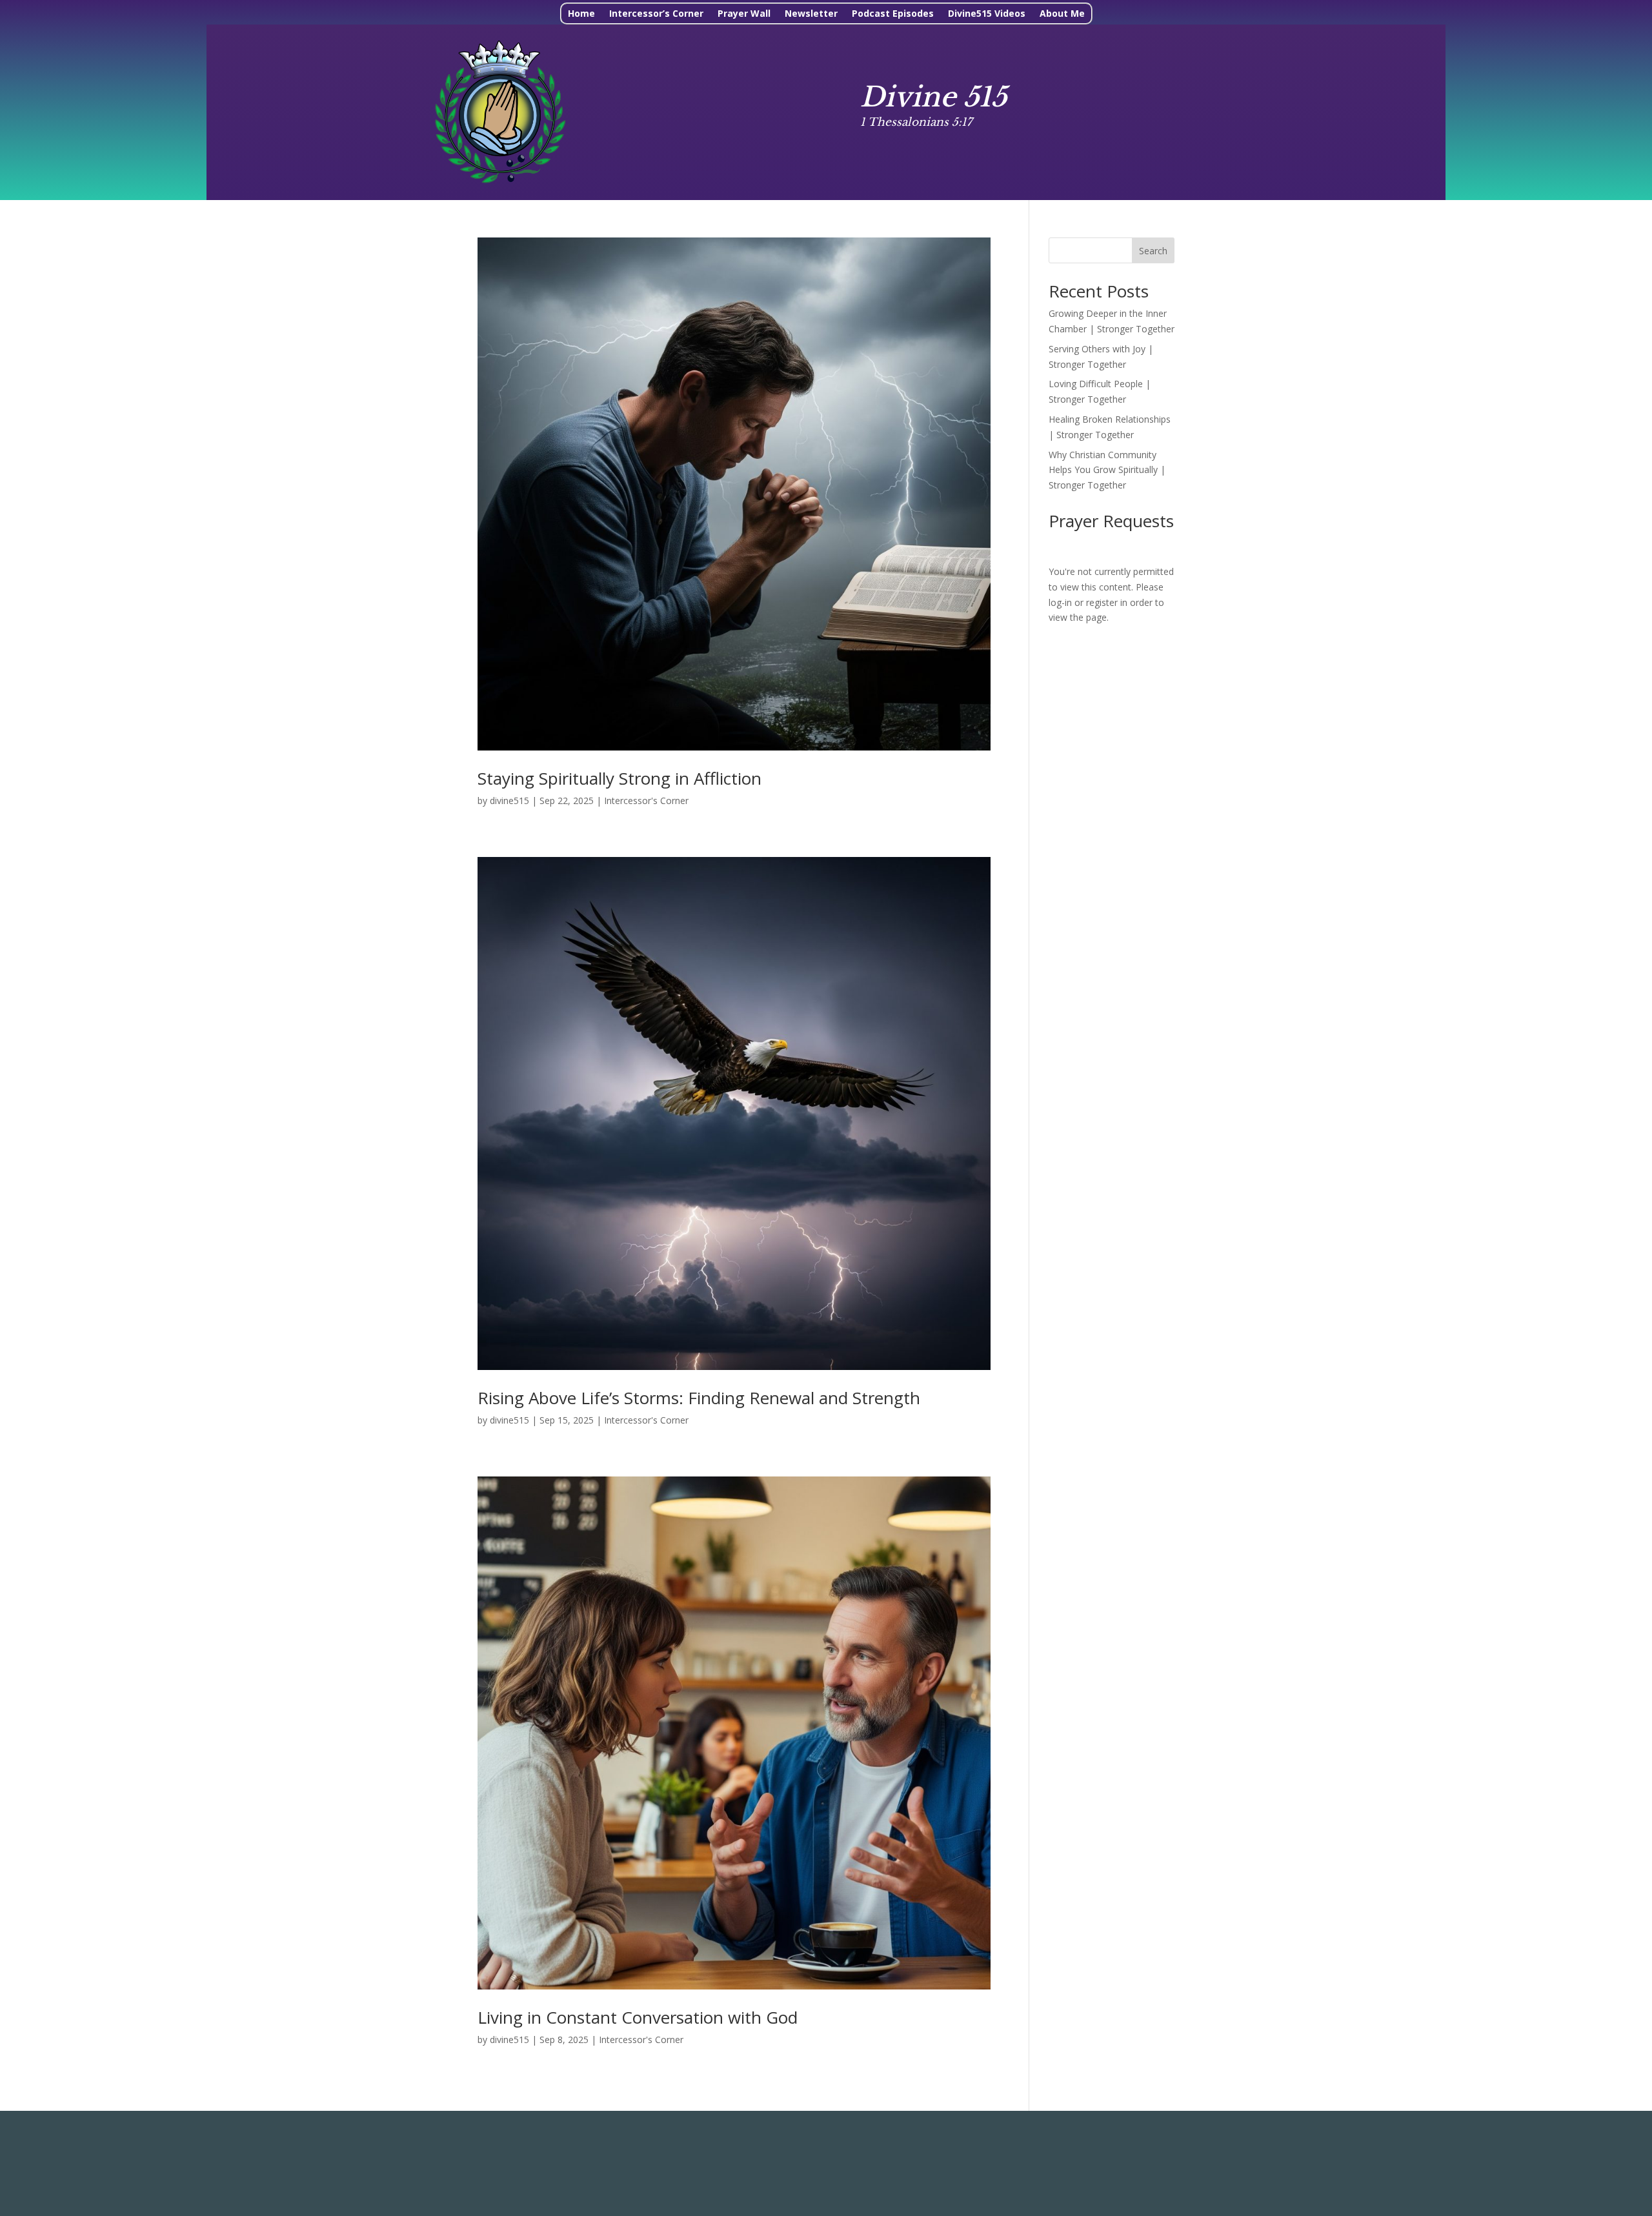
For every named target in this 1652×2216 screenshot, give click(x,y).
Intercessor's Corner (646, 801)
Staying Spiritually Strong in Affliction (619, 778)
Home (581, 14)
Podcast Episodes (893, 14)
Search (1153, 251)
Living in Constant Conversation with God (638, 2017)
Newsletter (811, 14)
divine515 (509, 801)
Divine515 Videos (987, 14)
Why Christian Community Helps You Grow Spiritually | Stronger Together (1107, 470)
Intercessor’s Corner (656, 14)
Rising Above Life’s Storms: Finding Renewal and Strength (699, 1398)
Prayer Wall (744, 14)
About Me (1062, 14)
